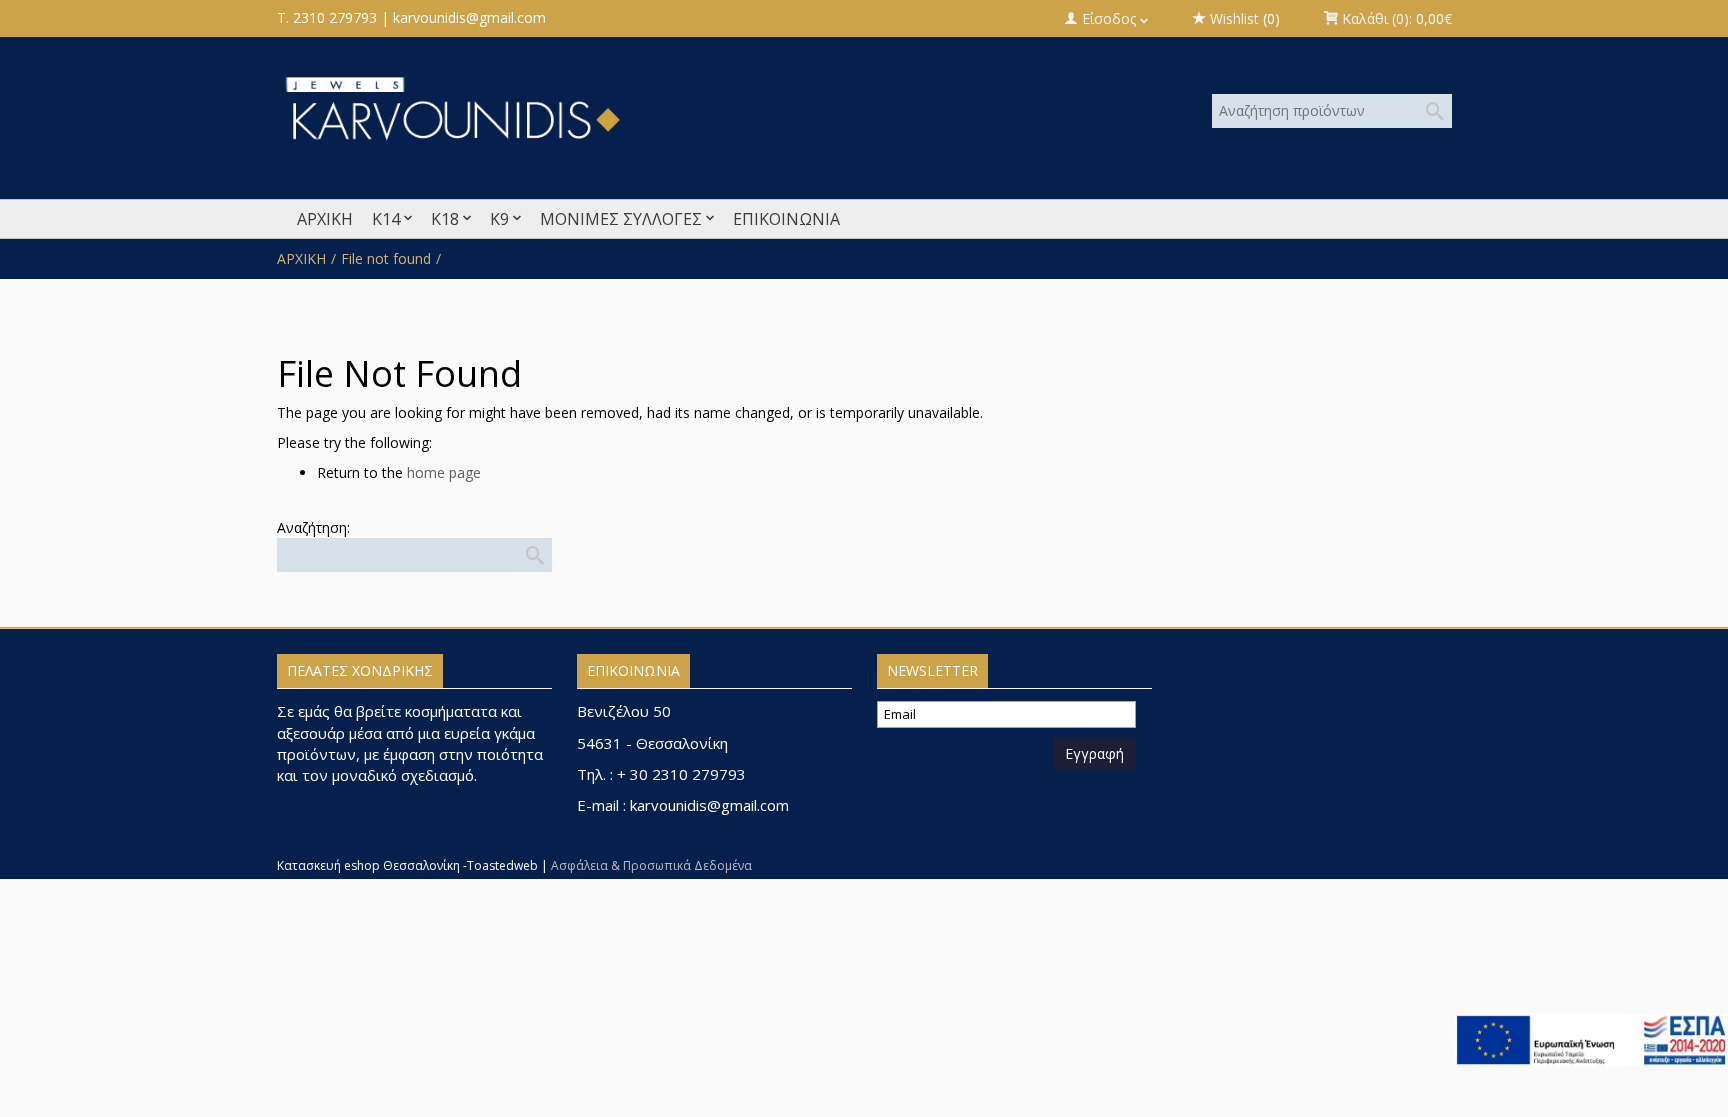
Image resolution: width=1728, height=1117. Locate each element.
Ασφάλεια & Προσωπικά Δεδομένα (651, 865)
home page (444, 472)
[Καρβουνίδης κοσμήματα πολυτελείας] (664, 108)
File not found (386, 258)
